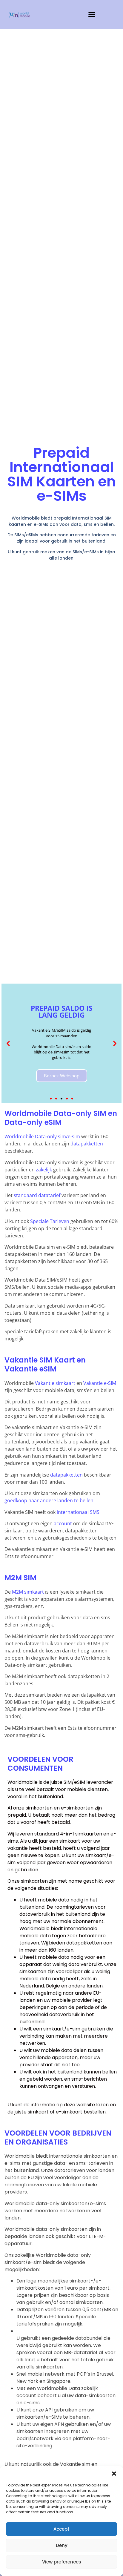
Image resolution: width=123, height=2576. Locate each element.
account (63, 1523)
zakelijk (44, 1170)
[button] (114, 2474)
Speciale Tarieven (50, 1221)
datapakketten (87, 1144)
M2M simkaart (28, 1592)
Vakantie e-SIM (100, 1383)
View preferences (62, 2562)
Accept (61, 2529)
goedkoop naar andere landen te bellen (49, 1500)
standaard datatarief (37, 1195)
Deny (62, 2545)
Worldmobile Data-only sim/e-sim (42, 1136)
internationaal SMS (78, 1512)
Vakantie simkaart (55, 1383)
